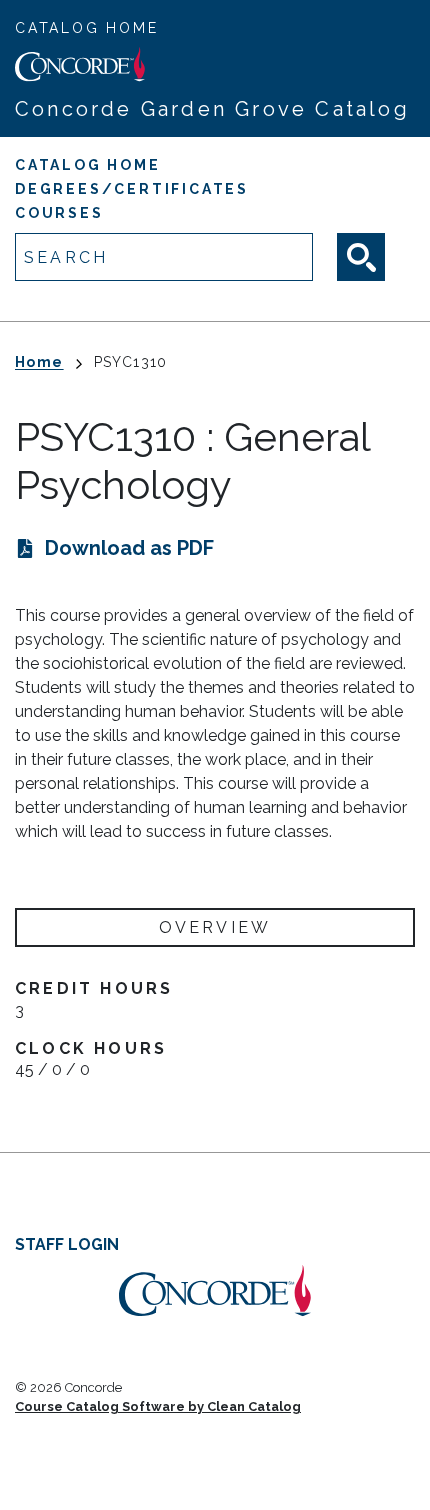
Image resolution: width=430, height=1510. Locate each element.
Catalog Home (87, 28)
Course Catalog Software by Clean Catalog (158, 1406)
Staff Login (67, 1244)
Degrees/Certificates (132, 189)
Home (39, 362)
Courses (59, 213)
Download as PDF (129, 548)
